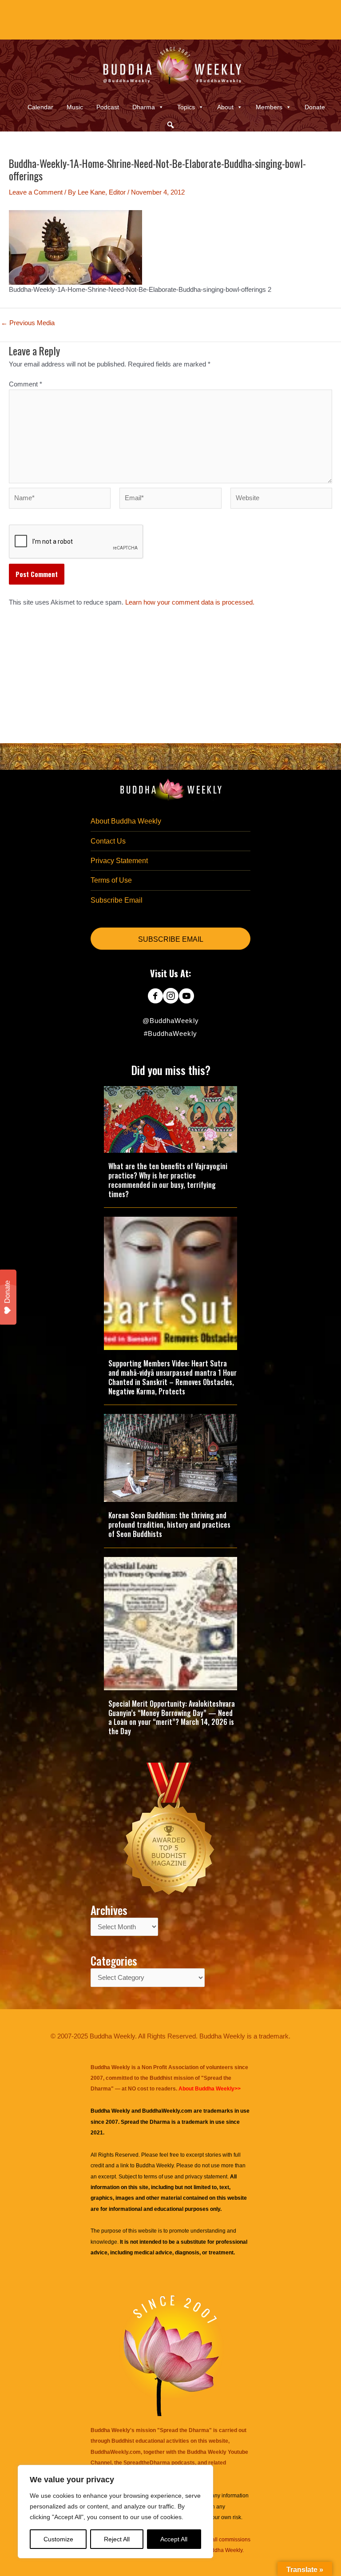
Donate (315, 107)
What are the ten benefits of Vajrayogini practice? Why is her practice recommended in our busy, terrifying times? (168, 1180)
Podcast (108, 107)
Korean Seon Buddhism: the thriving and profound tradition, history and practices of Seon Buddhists (169, 1525)
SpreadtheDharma (147, 2463)
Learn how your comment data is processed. (190, 602)
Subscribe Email (117, 900)
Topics (186, 107)
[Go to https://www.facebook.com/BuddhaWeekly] (155, 997)
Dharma (144, 107)
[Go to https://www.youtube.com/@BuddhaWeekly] (186, 997)
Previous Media (28, 323)
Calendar (40, 107)
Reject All (117, 2539)
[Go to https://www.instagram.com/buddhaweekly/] (171, 997)
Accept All (174, 2539)
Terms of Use (111, 880)
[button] (170, 125)
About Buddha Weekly (126, 821)
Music (75, 107)
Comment (26, 384)
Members (269, 107)
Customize (58, 2539)
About (225, 107)
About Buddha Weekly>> (210, 2089)
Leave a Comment (36, 192)
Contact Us (108, 841)
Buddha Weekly (155, 2166)
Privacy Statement (119, 861)
